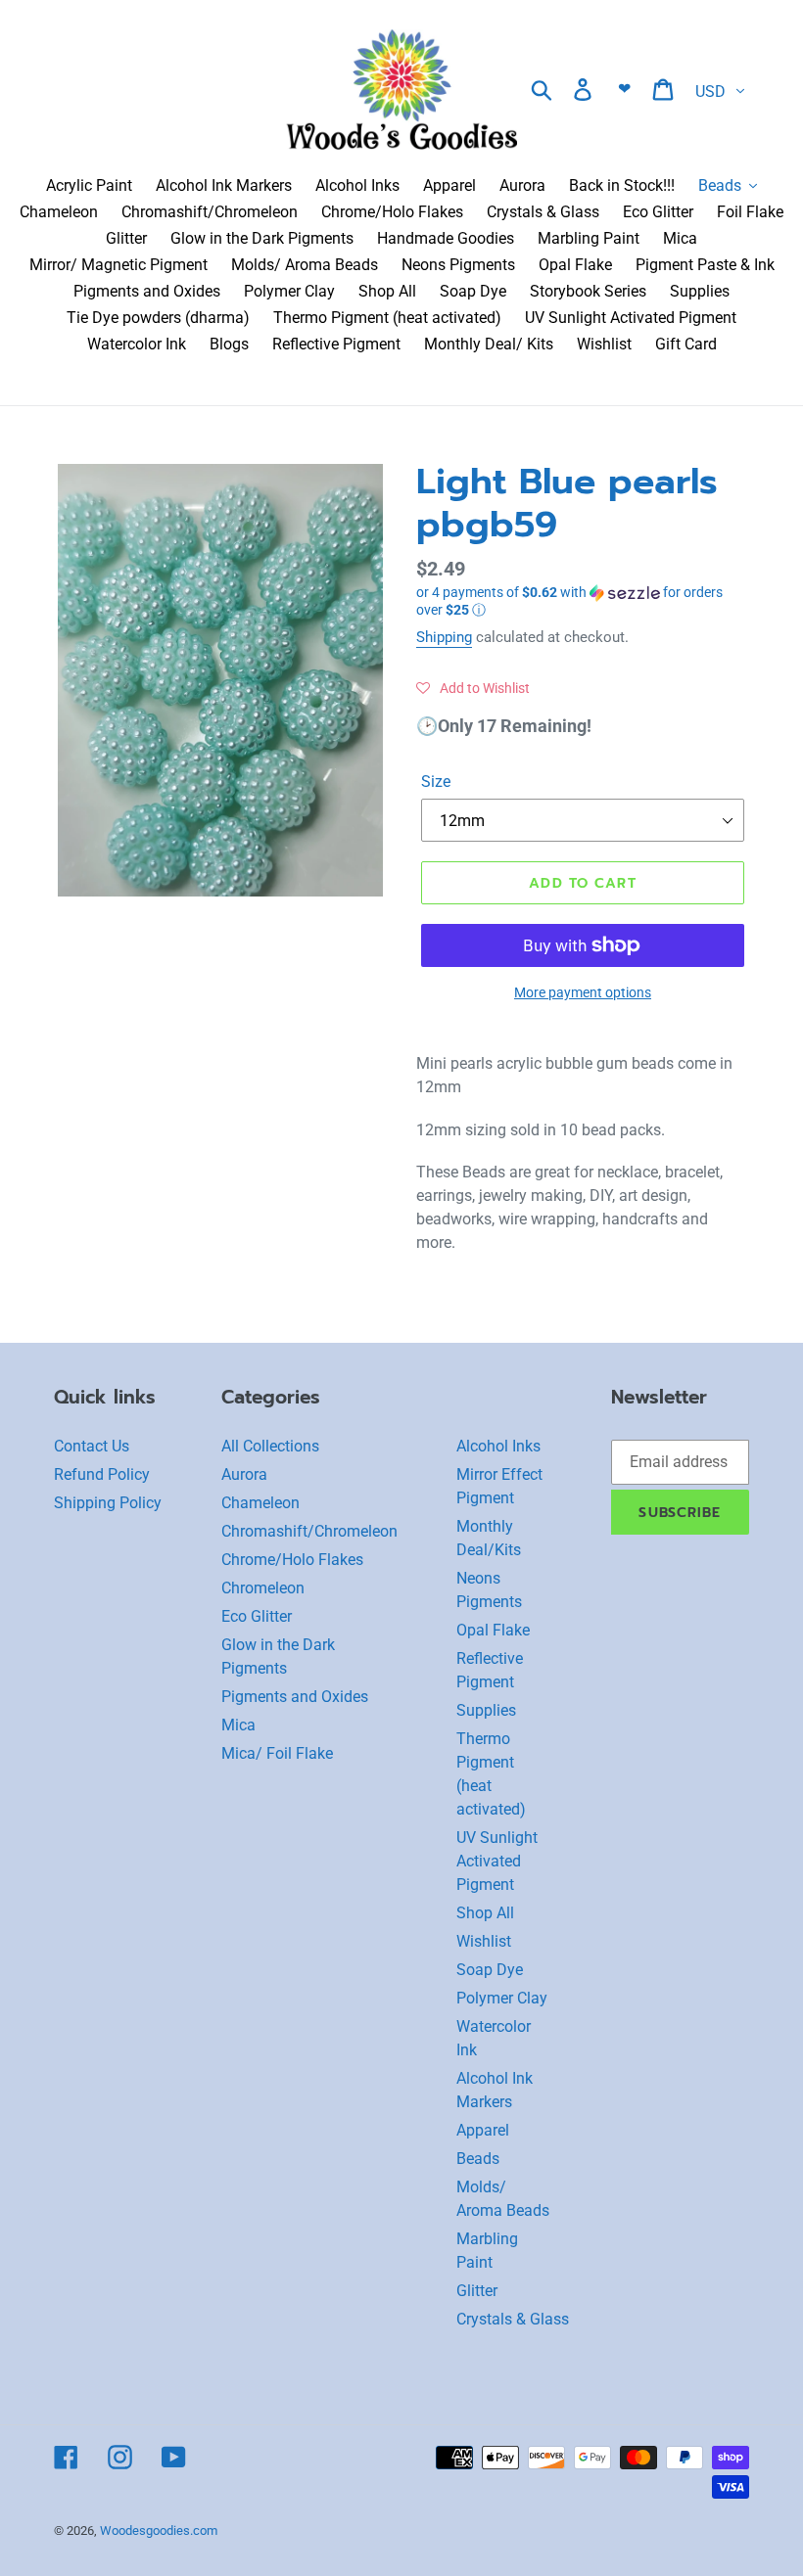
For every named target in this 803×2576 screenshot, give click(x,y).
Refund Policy (102, 1474)
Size (436, 782)
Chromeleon (263, 1588)
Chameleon (260, 1503)
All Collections (270, 1446)
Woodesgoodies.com (159, 2530)
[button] (583, 601)
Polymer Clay (502, 1998)
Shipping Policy (108, 1503)
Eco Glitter (257, 1616)
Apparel (483, 2130)
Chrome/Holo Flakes (292, 1560)
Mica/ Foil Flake (277, 1753)
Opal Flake (493, 1630)
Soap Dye (490, 1970)
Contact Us (92, 1446)
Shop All (485, 1913)
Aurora (244, 1474)
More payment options (583, 992)
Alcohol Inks (498, 1446)
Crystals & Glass (513, 2319)
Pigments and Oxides (295, 1697)
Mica (238, 1725)
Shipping (444, 637)
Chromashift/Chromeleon (309, 1531)
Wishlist (484, 1941)
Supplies (486, 1710)
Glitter (477, 2291)
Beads (478, 2159)
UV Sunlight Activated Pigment (497, 1861)
